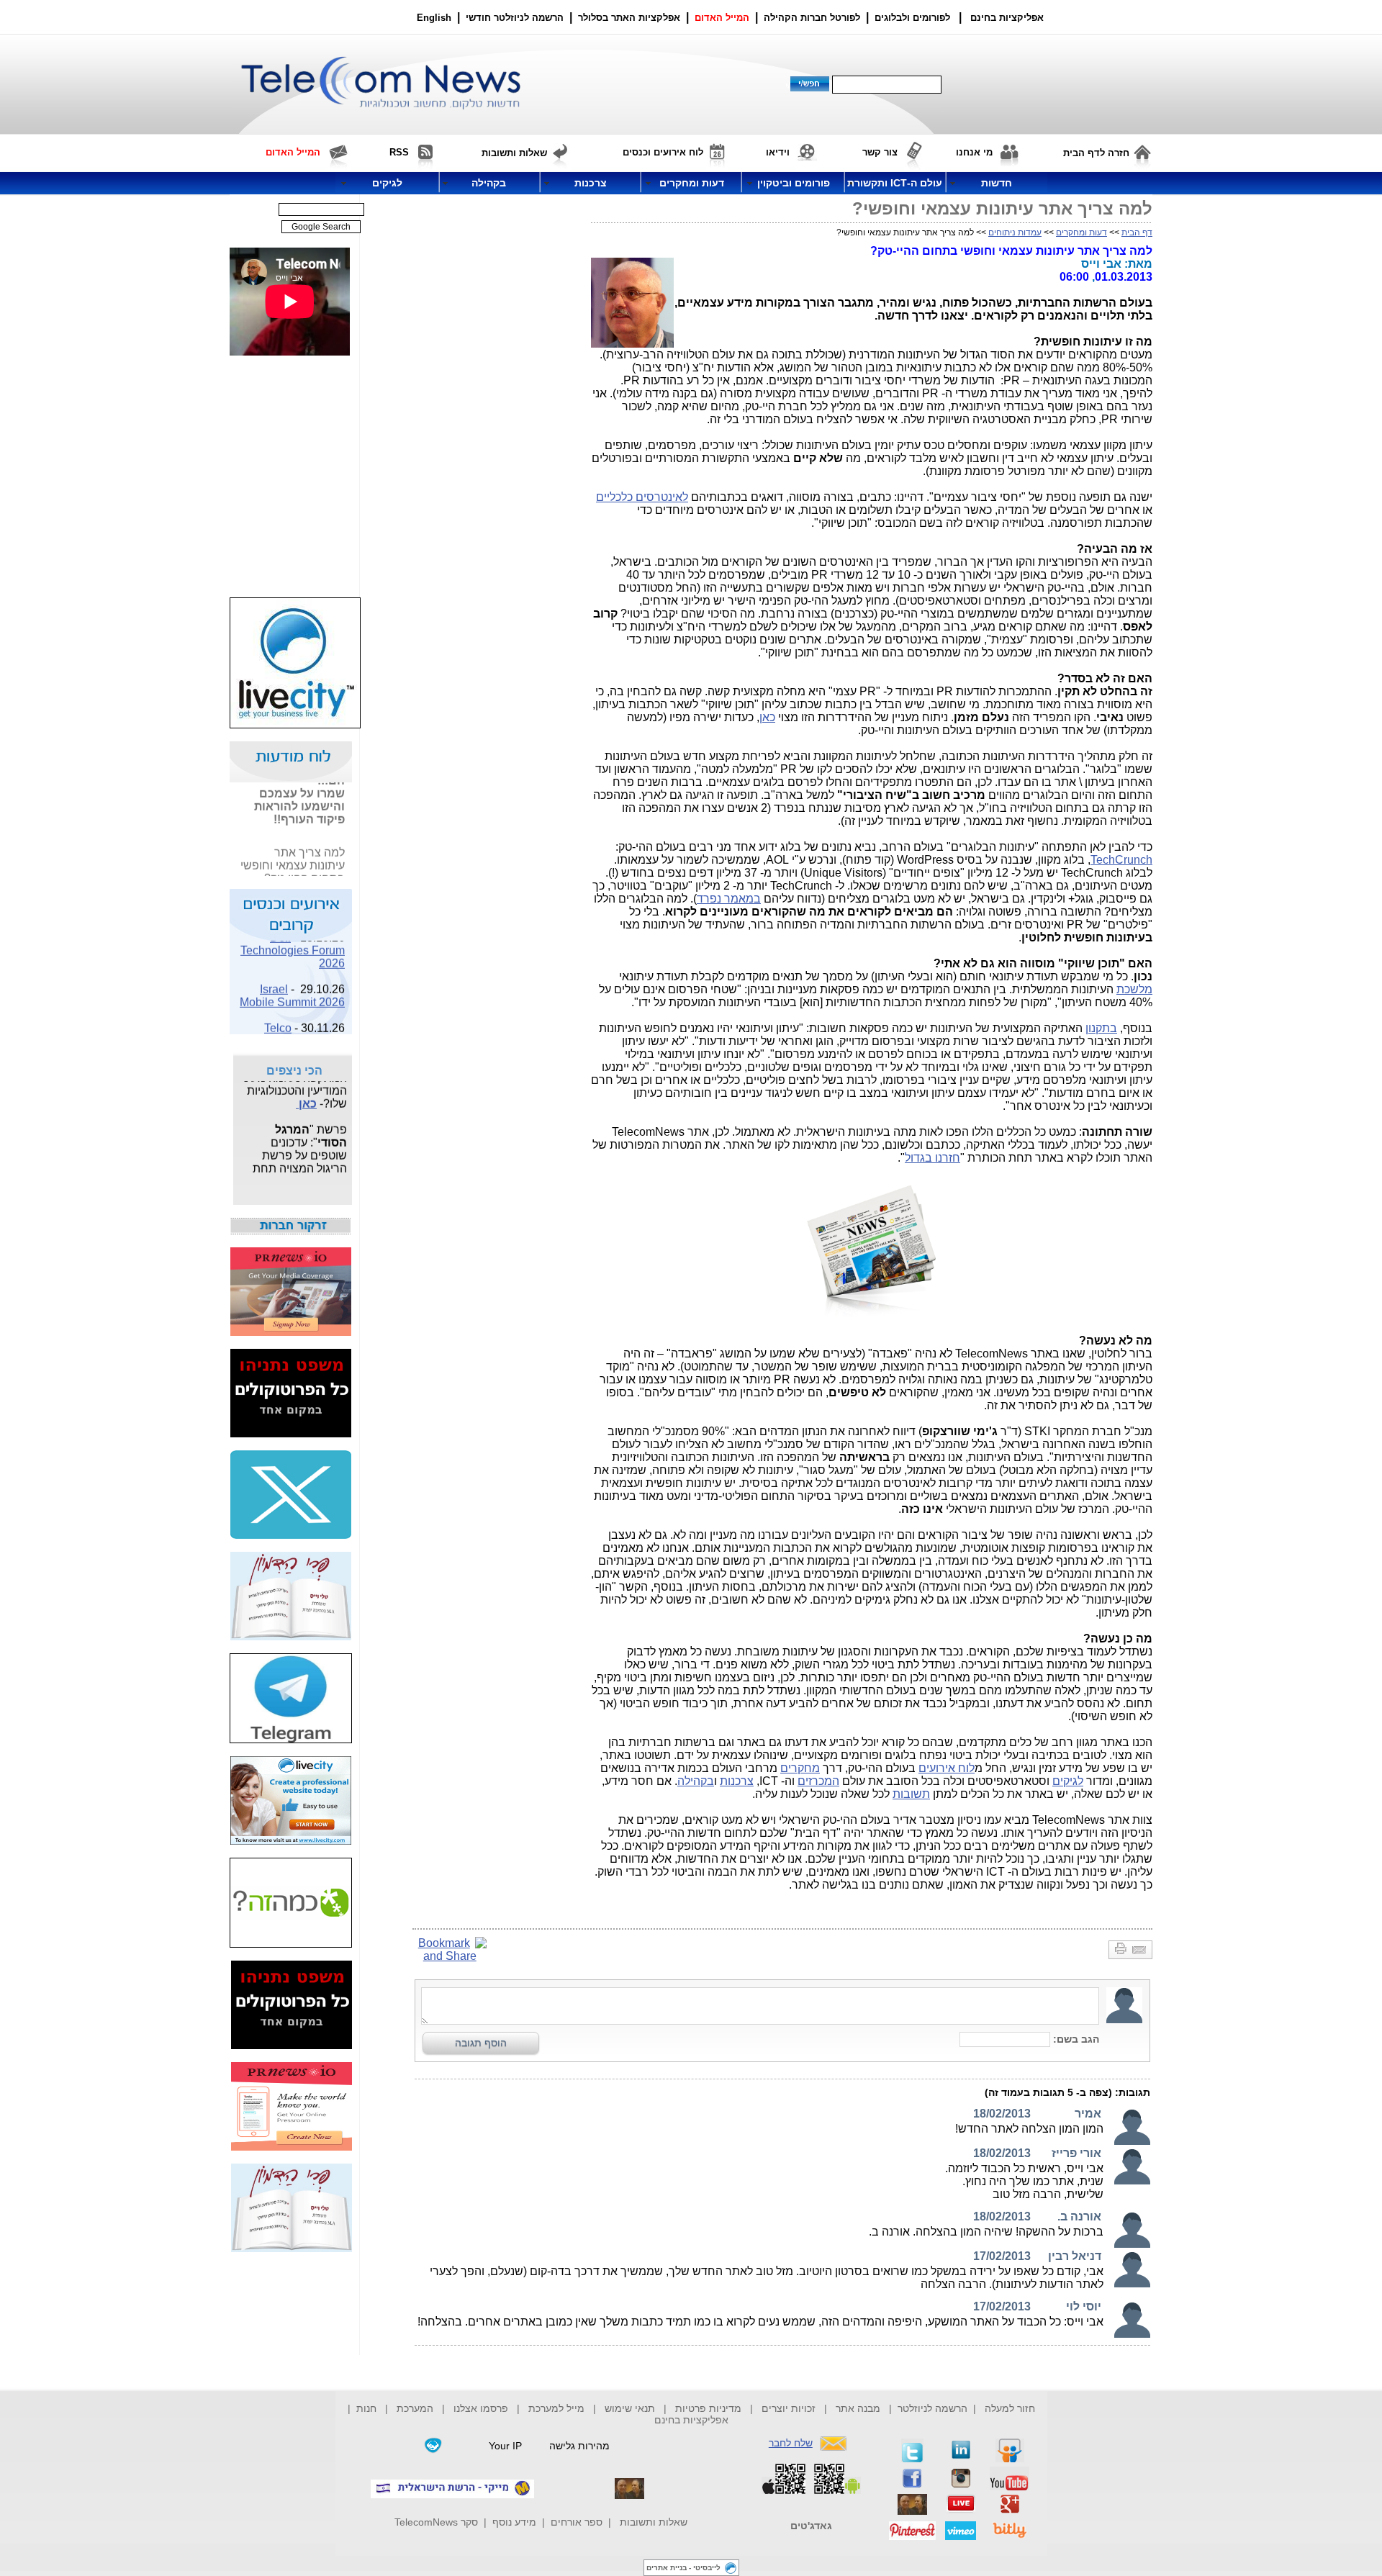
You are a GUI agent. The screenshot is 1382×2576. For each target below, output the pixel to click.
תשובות (911, 1794)
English (434, 18)
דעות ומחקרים (1081, 232)
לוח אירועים (947, 1768)
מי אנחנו (974, 152)
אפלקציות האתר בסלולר (629, 18)
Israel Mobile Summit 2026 (292, 986)
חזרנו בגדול (932, 1158)
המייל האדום (722, 18)
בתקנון (1101, 1028)
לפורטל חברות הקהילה (812, 18)
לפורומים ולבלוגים (912, 18)
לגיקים (1068, 1781)
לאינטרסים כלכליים (642, 497)
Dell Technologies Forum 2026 (293, 940)
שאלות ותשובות (654, 2522)
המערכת (415, 2408)
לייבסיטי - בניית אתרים (683, 2568)
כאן (767, 717)
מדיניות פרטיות (708, 2408)
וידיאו (778, 152)
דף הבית (1137, 232)
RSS (399, 152)
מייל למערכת (556, 2408)
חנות (366, 2408)
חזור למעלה (1010, 2408)
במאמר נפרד (729, 899)
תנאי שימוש (630, 2408)
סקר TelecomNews (436, 2522)
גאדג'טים (811, 2526)
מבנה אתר (858, 2408)
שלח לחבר (791, 2443)
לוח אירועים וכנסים (663, 152)
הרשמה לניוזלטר (932, 2408)
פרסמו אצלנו (482, 2408)
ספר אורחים (577, 2522)
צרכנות (737, 1781)
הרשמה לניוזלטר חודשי (516, 18)
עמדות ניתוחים (1015, 232)
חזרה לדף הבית (1096, 153)
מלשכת (1134, 989)
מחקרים (800, 1768)
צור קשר (880, 152)
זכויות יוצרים (789, 2408)
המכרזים (818, 1781)
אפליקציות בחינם (691, 2420)
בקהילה (696, 1781)
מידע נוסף (514, 2522)
